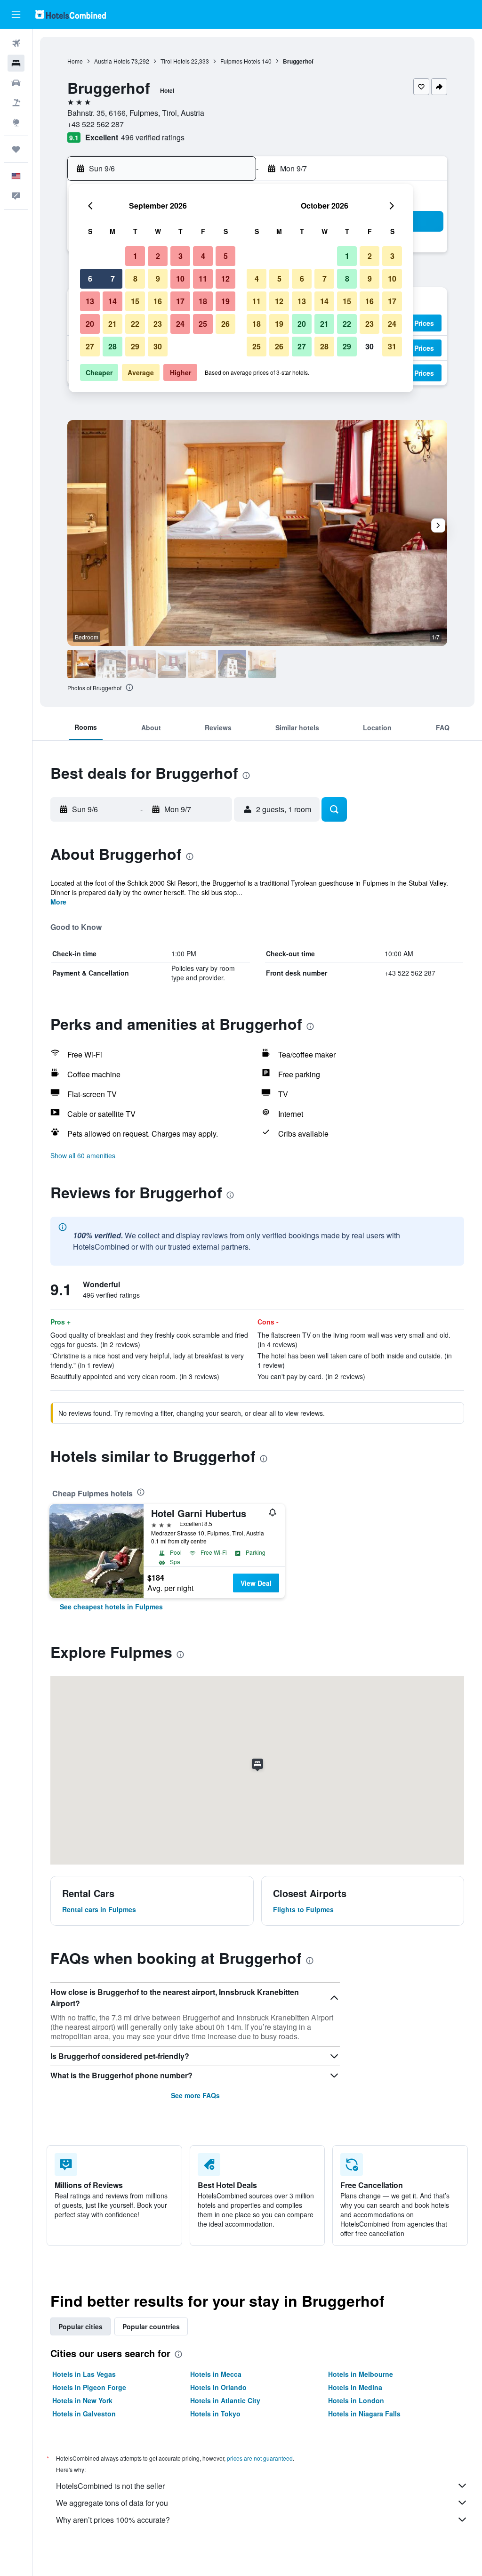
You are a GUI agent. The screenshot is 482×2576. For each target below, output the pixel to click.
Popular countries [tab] (151, 2326)
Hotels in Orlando (218, 2387)
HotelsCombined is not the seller (110, 2486)
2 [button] (158, 256)
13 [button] (90, 301)
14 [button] (112, 301)
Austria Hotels (112, 61)
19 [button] (225, 301)
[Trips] (16, 149)
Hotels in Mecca (216, 2374)
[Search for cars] (16, 83)
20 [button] (90, 324)
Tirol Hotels (175, 61)
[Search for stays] (16, 63)
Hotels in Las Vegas (84, 2374)
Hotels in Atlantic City (225, 2400)
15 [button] (135, 301)
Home (75, 61)
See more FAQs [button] (195, 2095)
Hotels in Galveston (84, 2414)
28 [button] (112, 346)
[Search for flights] (16, 43)
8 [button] (135, 279)
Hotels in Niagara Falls (364, 2414)
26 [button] (225, 324)
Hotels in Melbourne (361, 2374)
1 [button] (135, 256)
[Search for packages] (16, 103)
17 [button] (180, 301)
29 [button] (135, 346)
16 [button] (158, 301)
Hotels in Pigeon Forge (89, 2387)
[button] (16, 15)
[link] (111, 1607)
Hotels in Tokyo (215, 2414)
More (58, 902)
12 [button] (225, 279)
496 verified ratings (153, 137)
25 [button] (203, 324)
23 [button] (158, 324)
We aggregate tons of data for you (112, 2503)
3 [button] (181, 256)
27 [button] (90, 346)
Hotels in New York (82, 2400)
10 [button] (180, 279)
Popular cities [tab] (80, 2326)
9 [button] (158, 279)
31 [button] (392, 346)
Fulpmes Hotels (240, 61)
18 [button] (203, 301)
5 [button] (226, 256)
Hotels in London (356, 2400)
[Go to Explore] (16, 122)
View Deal (256, 1583)
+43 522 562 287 (96, 124)
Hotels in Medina (355, 2387)
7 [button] (113, 279)
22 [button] (135, 324)
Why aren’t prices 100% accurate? (113, 2520)
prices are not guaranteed (260, 2458)
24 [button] (180, 324)
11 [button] (203, 279)
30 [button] (158, 346)
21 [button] (112, 324)
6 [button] (90, 279)
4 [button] (203, 256)
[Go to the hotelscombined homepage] (71, 14)
